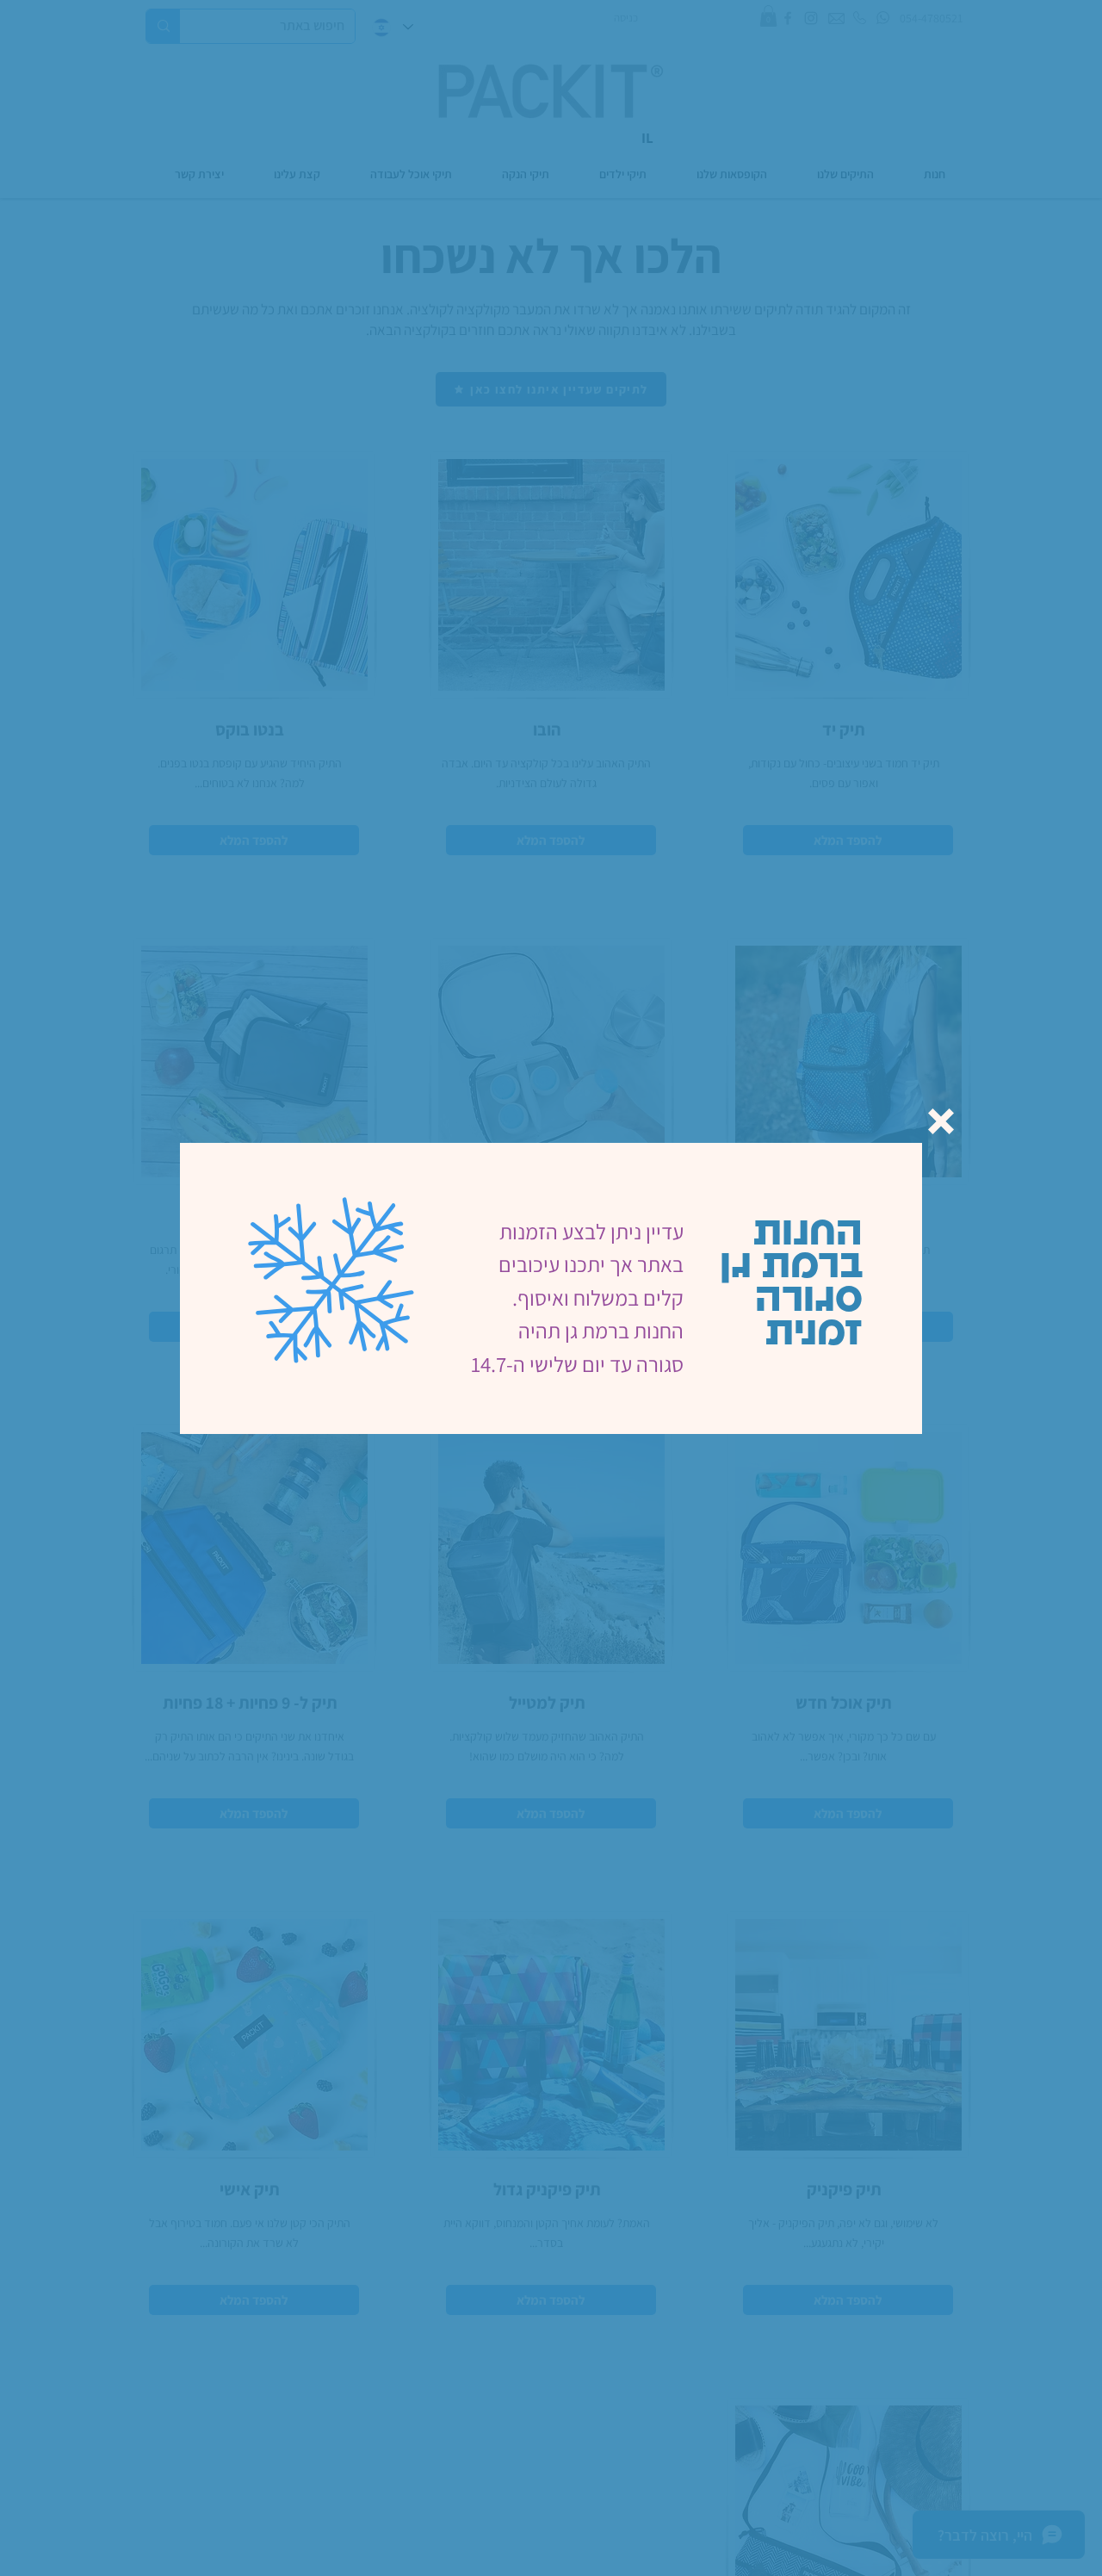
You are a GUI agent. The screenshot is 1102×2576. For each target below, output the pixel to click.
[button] (941, 1121)
